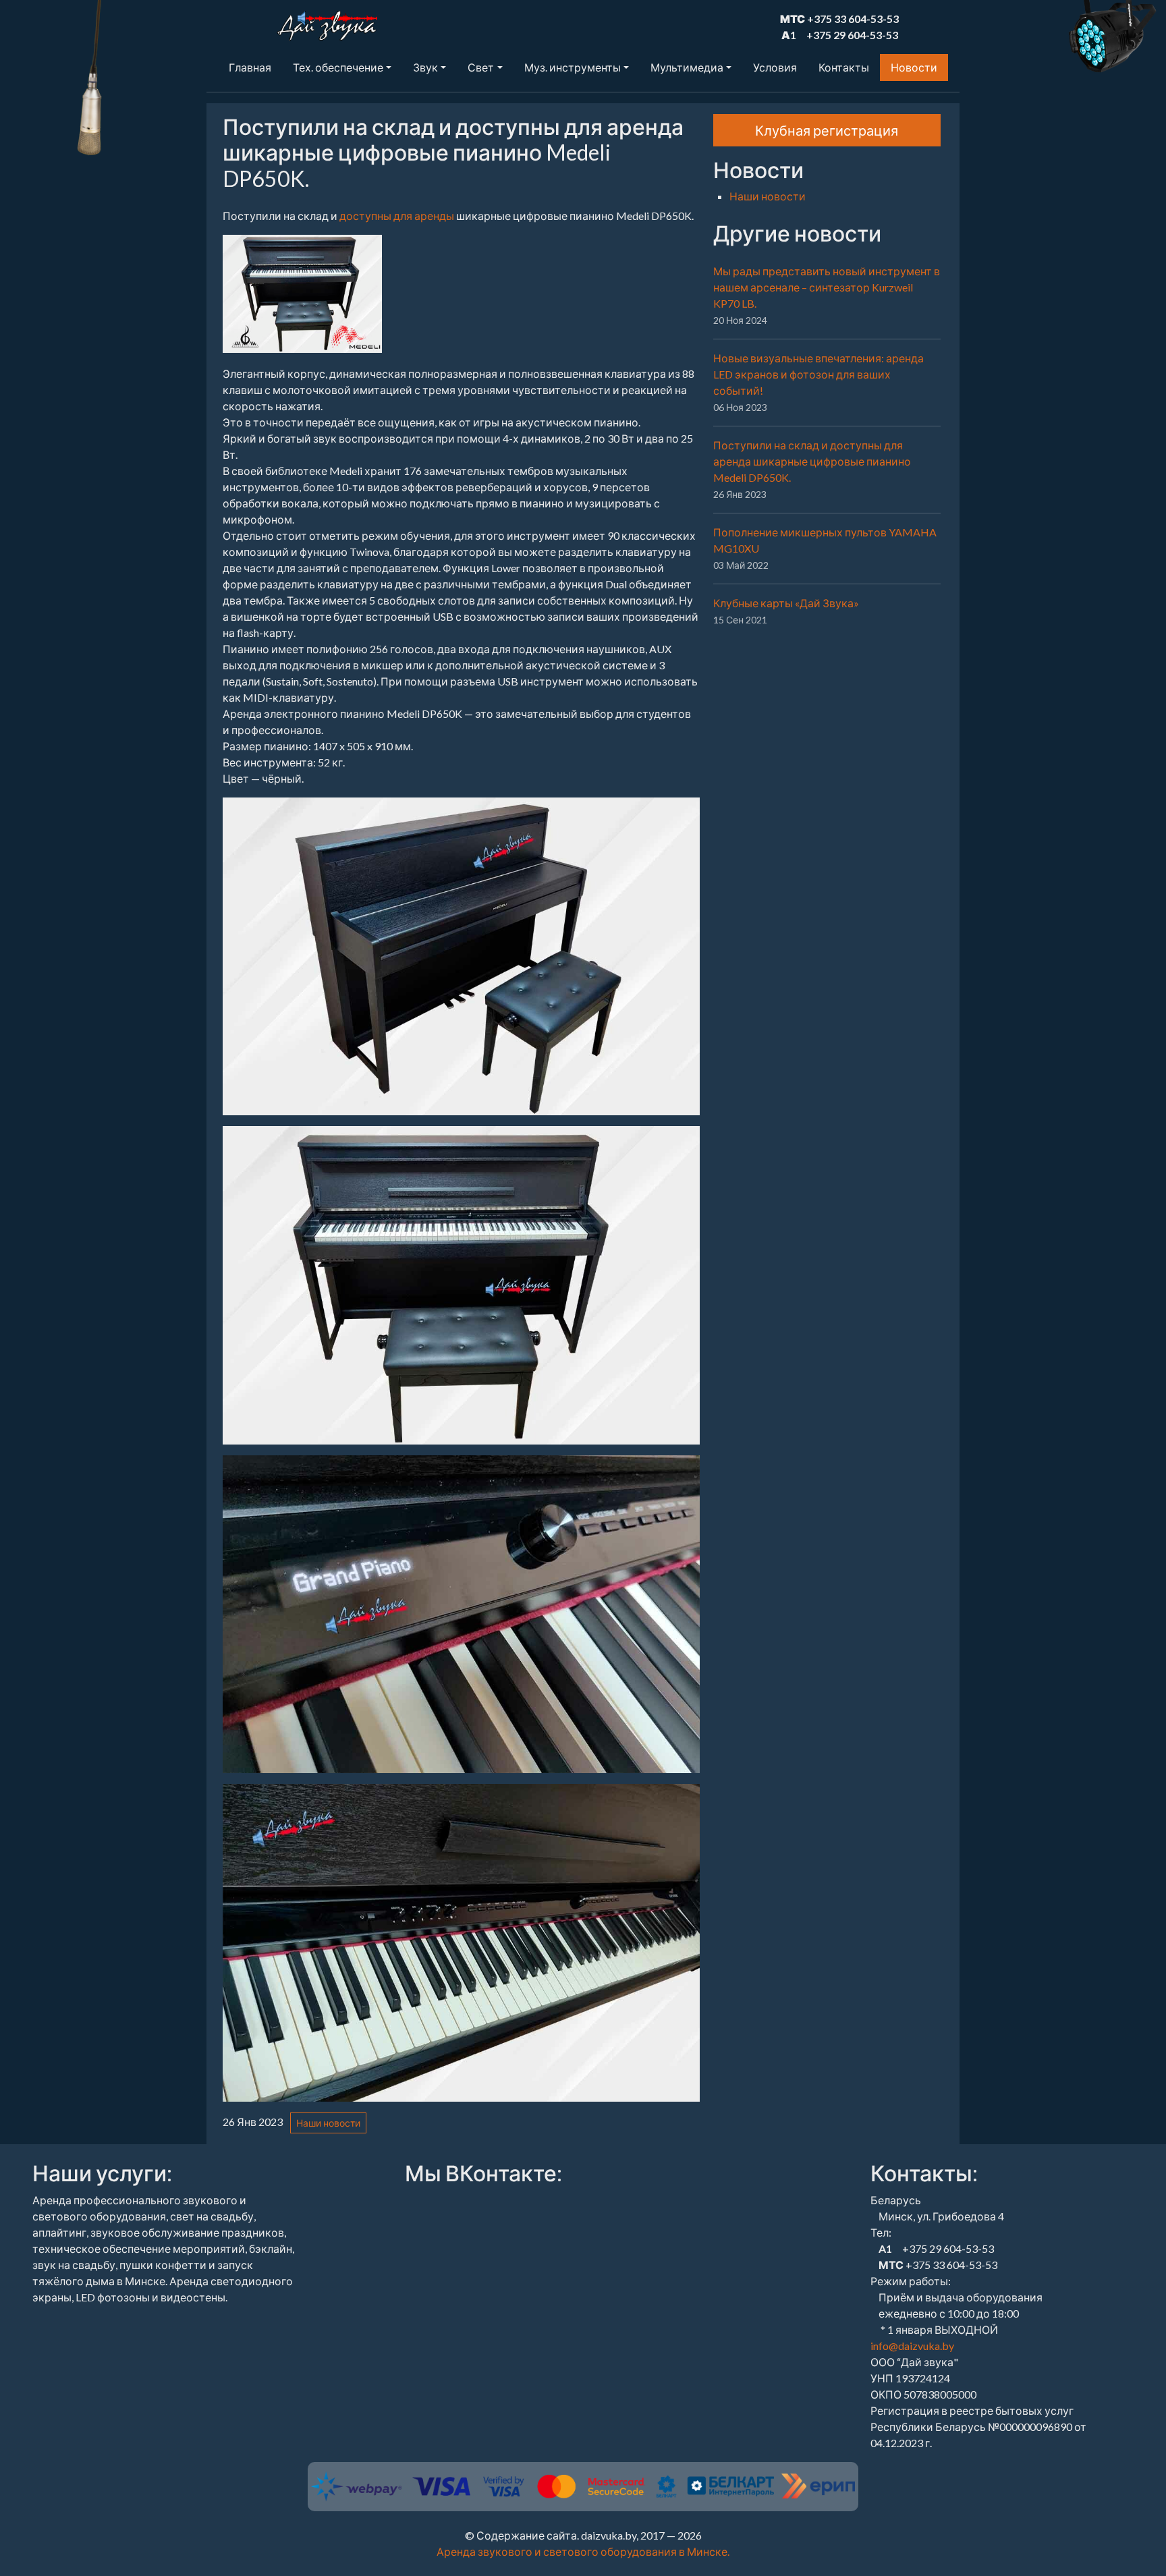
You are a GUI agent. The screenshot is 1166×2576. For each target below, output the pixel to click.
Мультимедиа (687, 67)
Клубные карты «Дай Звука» (786, 603)
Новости (914, 67)
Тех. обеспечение (338, 67)
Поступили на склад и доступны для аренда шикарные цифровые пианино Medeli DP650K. (812, 461)
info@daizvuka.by (912, 2346)
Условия (775, 67)
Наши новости (328, 2123)
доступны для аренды (397, 216)
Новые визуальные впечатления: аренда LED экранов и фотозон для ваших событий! (818, 374)
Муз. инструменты (573, 67)
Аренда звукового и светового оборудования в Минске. (583, 2551)
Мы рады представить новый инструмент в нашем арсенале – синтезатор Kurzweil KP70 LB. (827, 287)
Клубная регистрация (827, 130)
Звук (425, 67)
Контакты (844, 67)
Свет (481, 67)
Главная (250, 67)
